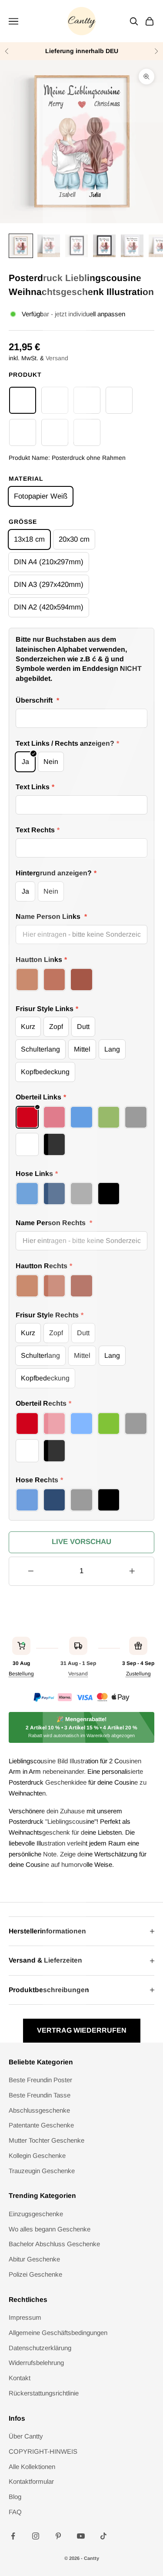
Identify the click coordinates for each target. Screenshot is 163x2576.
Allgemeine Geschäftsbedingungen (58, 2333)
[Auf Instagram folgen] (36, 2536)
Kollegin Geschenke (37, 2156)
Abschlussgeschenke (39, 2110)
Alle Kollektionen (32, 2467)
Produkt (25, 375)
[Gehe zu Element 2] (49, 246)
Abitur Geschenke (34, 2259)
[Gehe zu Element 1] (21, 246)
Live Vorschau (81, 1542)
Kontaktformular (31, 2481)
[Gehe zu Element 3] (77, 246)
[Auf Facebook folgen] (13, 2536)
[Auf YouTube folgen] (81, 2536)
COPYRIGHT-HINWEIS (43, 2451)
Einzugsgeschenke (36, 2214)
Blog (15, 2497)
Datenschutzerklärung (40, 2348)
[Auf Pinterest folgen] (58, 2536)
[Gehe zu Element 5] (132, 246)
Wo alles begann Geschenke (50, 2229)
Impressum (25, 2317)
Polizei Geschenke (35, 2274)
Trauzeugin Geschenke (42, 2171)
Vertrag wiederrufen (82, 2030)
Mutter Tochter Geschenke (47, 2140)
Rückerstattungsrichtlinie (44, 2393)
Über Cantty (26, 2436)
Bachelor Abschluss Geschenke (54, 2244)
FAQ (15, 2512)
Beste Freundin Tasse (40, 2095)
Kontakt (20, 2378)
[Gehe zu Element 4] (104, 246)
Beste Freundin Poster (40, 2080)
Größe (23, 522)
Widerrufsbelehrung (36, 2363)
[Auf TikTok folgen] (103, 2536)
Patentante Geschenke (41, 2125)
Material (26, 479)
